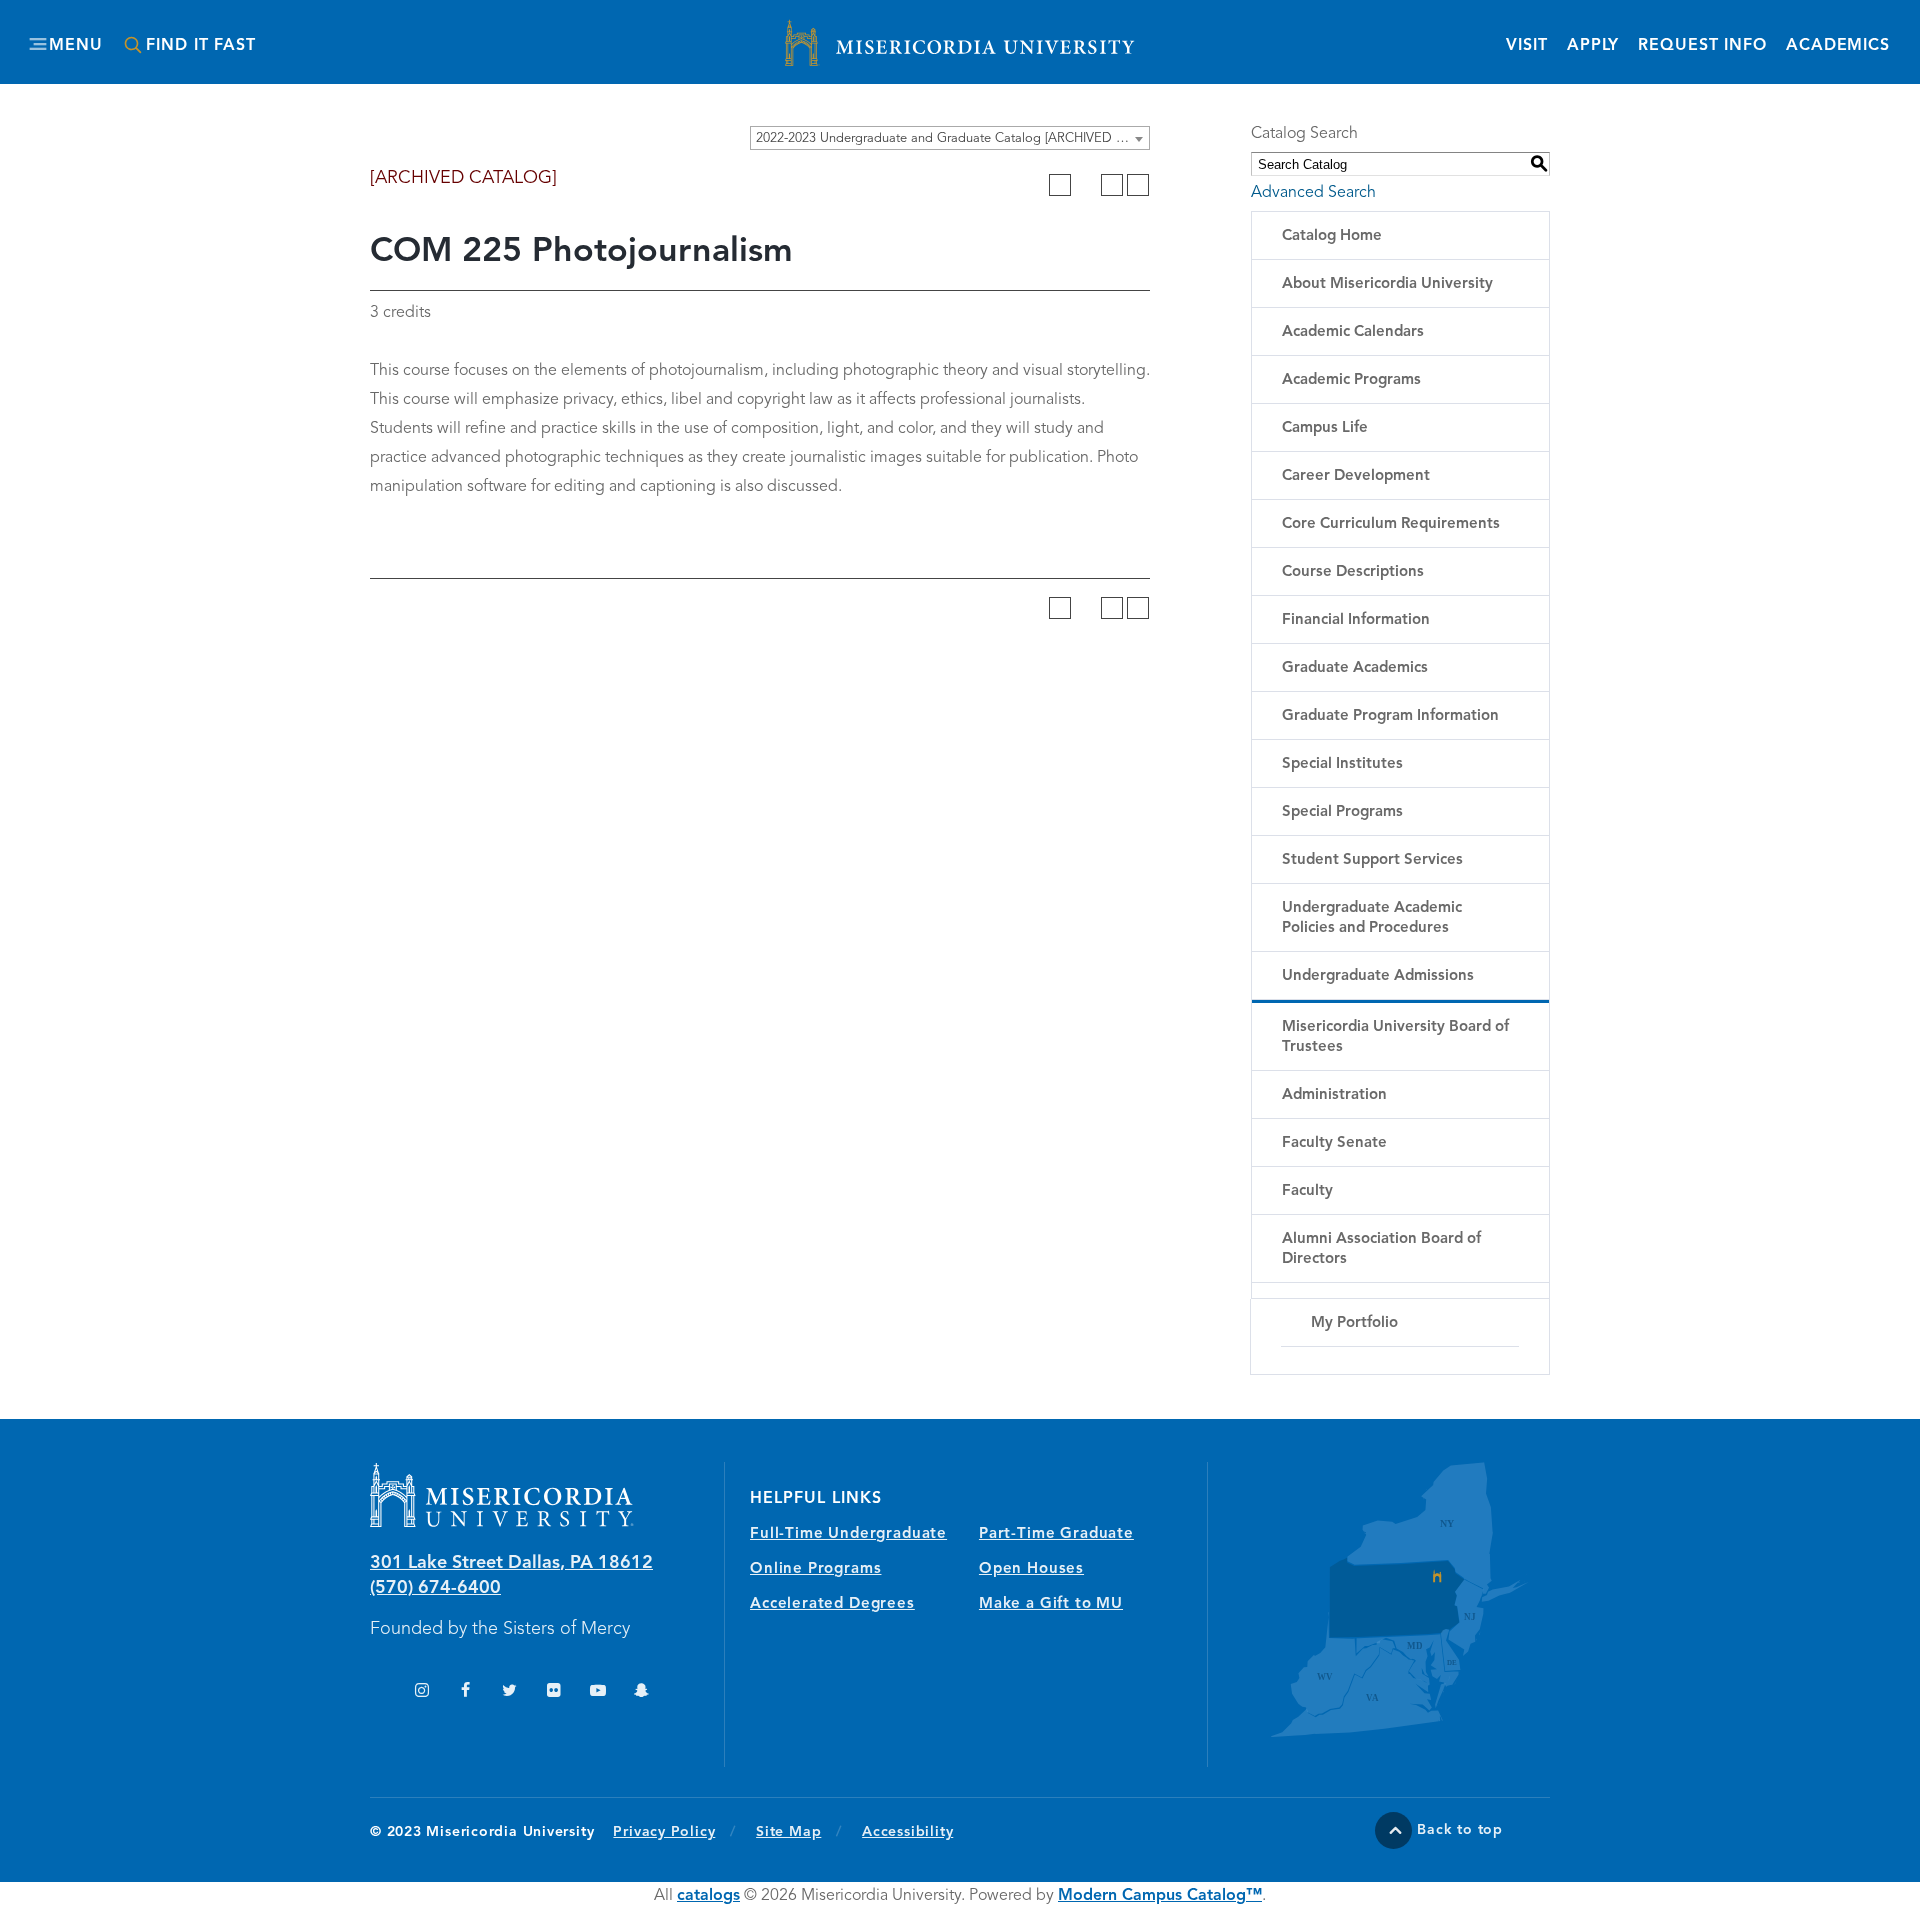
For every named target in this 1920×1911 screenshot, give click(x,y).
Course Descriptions (1353, 572)
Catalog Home (1332, 236)
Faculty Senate (1334, 1143)
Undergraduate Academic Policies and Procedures (1372, 918)
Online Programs (815, 1569)
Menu (75, 46)
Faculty (1307, 1191)
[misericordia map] (1379, 1599)
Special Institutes (1342, 764)
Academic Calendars (1353, 332)
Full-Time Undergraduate (848, 1534)
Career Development (1356, 476)
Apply (1593, 46)
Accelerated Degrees (832, 1604)
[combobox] (950, 138)
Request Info (1702, 45)
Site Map (788, 1832)
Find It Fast (201, 46)
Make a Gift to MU (1051, 1604)
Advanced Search (1313, 193)
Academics (1838, 46)
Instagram (421, 1692)
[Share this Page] (1086, 185)
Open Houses (1031, 1569)
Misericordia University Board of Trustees (1395, 1037)
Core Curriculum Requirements (1391, 524)
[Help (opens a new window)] (1138, 185)
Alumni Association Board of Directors (1381, 1249)
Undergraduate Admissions (1378, 976)
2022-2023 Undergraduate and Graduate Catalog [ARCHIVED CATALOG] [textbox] (952, 138)
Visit (1526, 46)
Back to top (1460, 1830)
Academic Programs (1351, 380)
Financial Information (1356, 620)
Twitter (509, 1692)
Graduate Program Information (1390, 716)
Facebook (465, 1692)
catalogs (708, 1896)
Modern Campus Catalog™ (1160, 1896)
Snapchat (641, 1692)
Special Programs (1342, 812)
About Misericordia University (1387, 284)
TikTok (377, 1692)
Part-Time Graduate (1056, 1534)
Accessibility (907, 1832)
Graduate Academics (1355, 668)
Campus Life (1325, 428)
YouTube (597, 1692)
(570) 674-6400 (435, 1588)
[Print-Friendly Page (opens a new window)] (1112, 185)
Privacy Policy (674, 1831)
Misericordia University (870, 33)
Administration (1334, 1095)
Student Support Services (1372, 860)
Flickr (553, 1692)
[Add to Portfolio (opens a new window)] (1060, 185)
